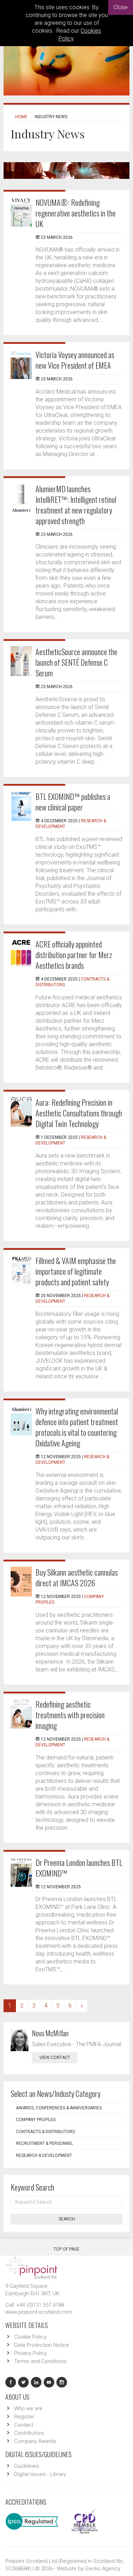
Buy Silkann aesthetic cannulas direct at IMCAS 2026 (77, 1577)
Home (21, 117)
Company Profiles (36, 2120)
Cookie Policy (30, 2337)
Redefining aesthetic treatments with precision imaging (70, 1715)
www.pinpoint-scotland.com (39, 2312)
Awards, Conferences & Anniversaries (59, 2108)
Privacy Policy (31, 2353)
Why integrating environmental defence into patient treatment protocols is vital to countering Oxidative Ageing (77, 1427)
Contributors (29, 2433)
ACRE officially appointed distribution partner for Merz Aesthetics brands (74, 955)
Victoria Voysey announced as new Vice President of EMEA (75, 360)
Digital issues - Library (40, 2474)
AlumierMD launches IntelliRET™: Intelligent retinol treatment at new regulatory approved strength (76, 505)
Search (67, 2219)
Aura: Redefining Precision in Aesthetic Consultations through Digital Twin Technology (79, 1113)
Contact (24, 2425)
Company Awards (35, 2441)
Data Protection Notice (42, 2345)
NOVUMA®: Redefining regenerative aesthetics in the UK (76, 213)
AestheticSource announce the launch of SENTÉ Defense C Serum (76, 662)
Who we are (28, 2409)
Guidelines (27, 2466)
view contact (55, 2058)
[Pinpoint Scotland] (31, 2267)
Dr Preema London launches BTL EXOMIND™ (79, 1868)
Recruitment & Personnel (45, 2143)
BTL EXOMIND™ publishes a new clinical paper (73, 802)
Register (24, 2417)
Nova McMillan (50, 2033)
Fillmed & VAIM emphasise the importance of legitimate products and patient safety (76, 1271)
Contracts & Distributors (45, 2132)
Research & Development (44, 2155)
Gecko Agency (103, 2569)
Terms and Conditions (40, 2361)
